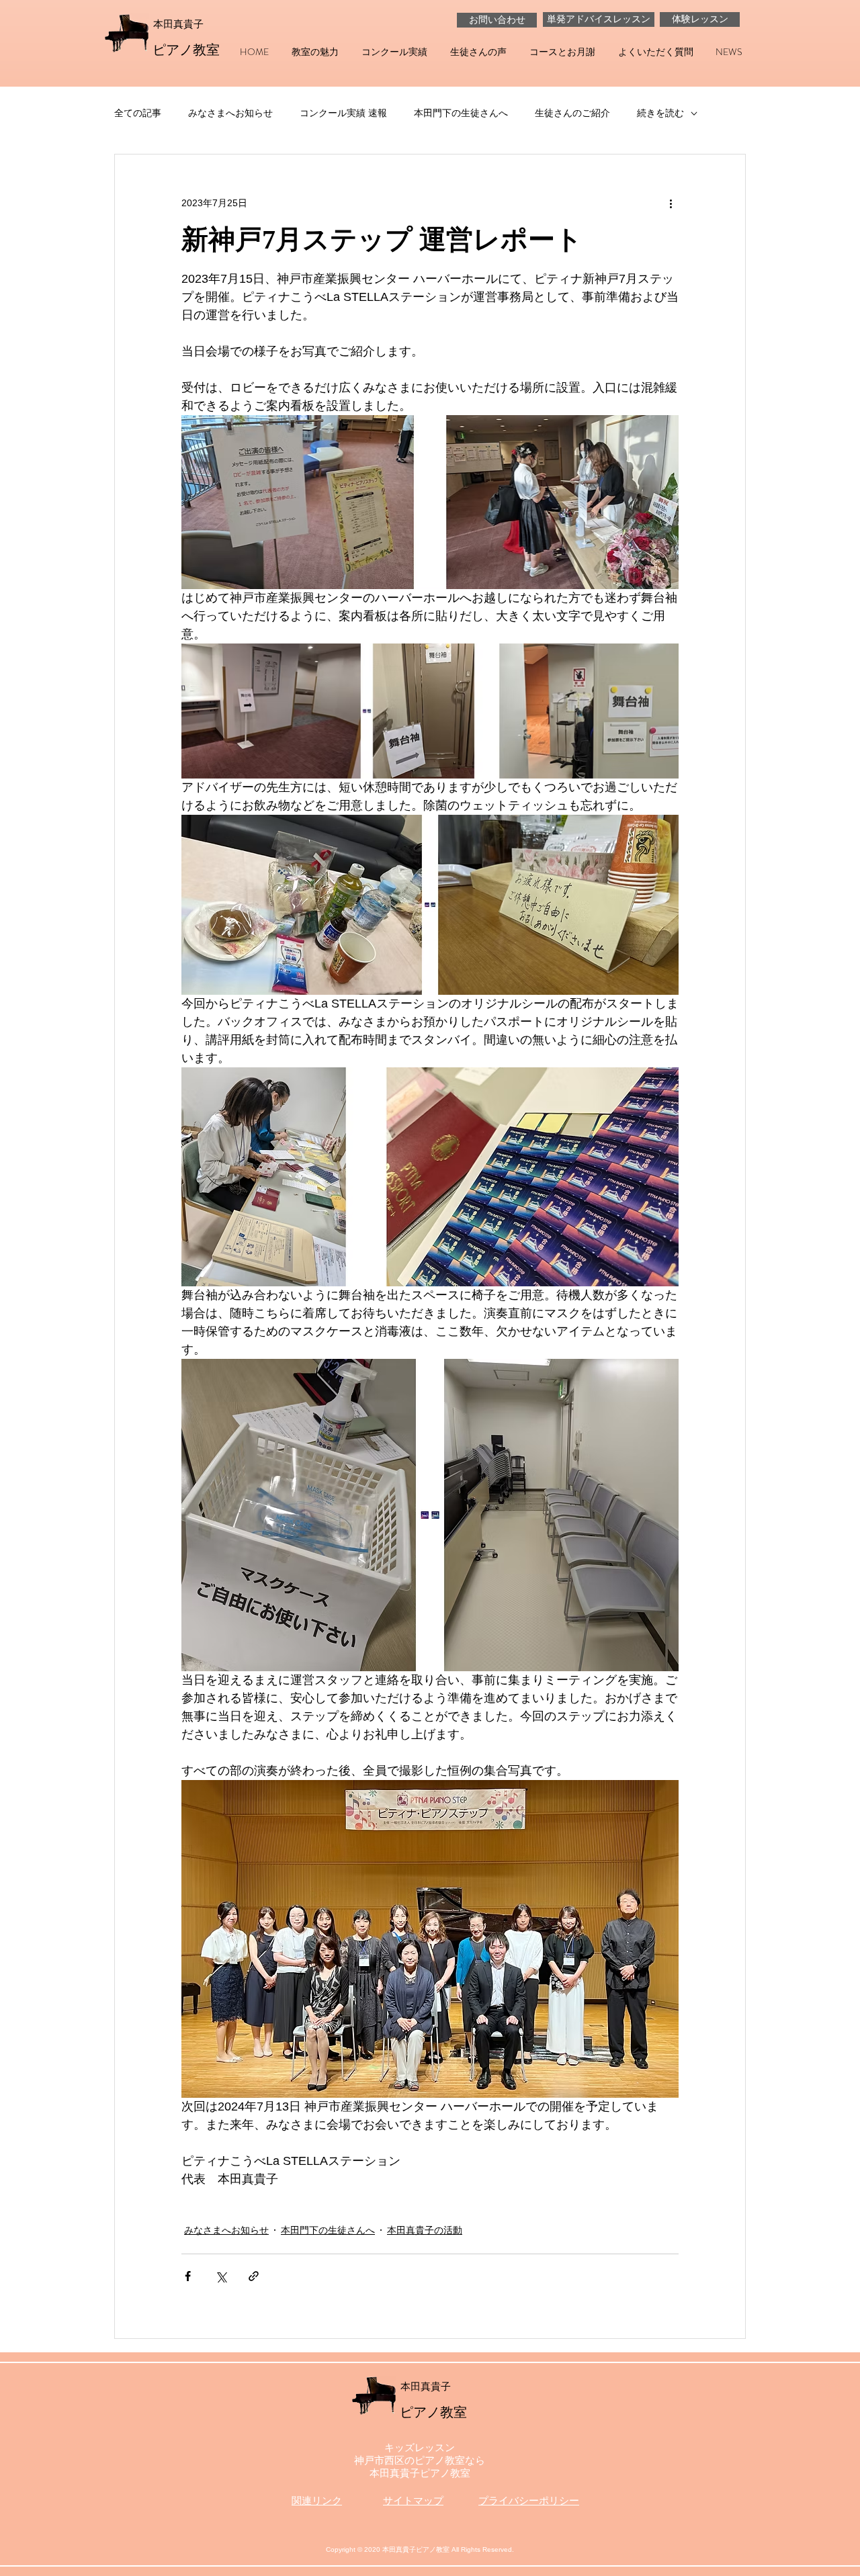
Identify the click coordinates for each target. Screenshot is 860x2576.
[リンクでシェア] (254, 2276)
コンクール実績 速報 (343, 113)
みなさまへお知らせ (230, 113)
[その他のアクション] (671, 203)
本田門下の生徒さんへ (461, 113)
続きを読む (660, 113)
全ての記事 (138, 113)
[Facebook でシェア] (188, 2276)
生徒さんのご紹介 (572, 113)
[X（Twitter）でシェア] (221, 2276)
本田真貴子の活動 (425, 2230)
